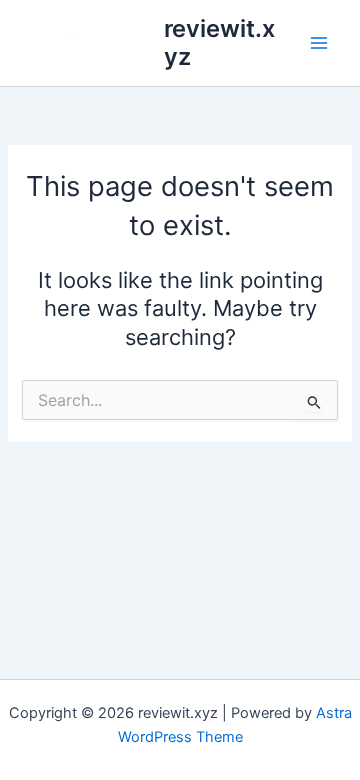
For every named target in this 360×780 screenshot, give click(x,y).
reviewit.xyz (219, 42)
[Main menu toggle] (319, 43)
